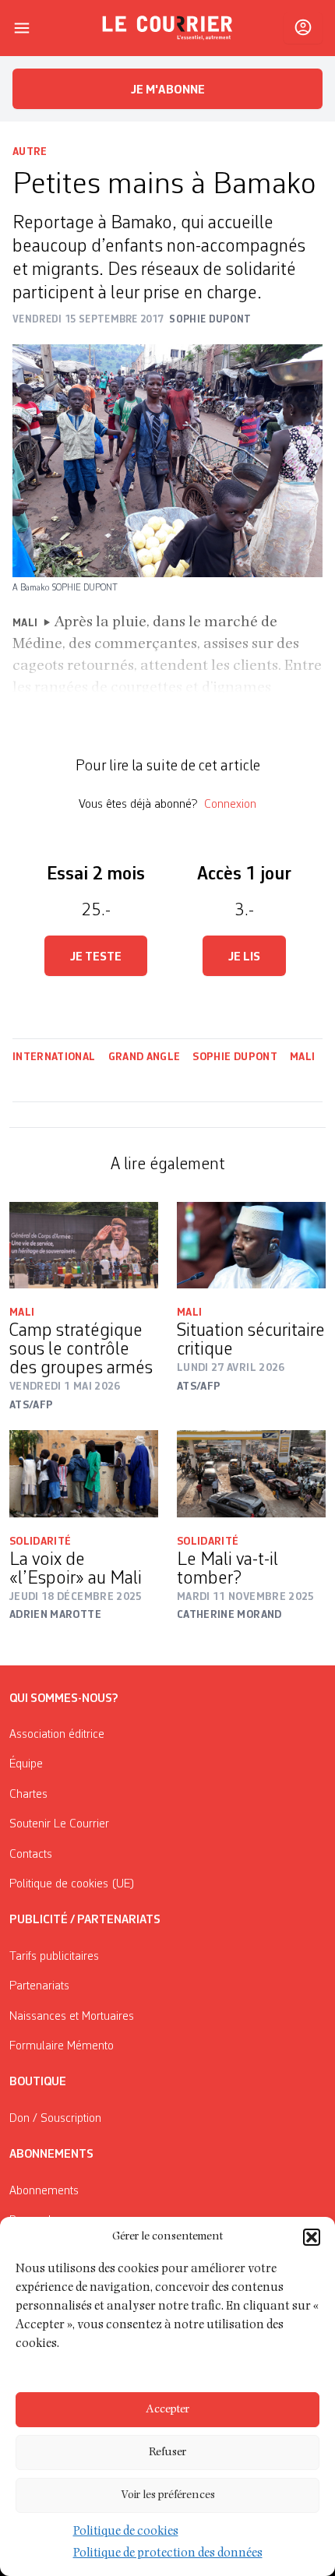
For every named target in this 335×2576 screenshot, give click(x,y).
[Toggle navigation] (22, 28)
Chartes (28, 1795)
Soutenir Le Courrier (59, 1824)
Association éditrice (57, 1735)
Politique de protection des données (168, 2554)
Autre (30, 152)
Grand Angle (145, 1057)
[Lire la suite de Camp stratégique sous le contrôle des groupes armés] (84, 1245)
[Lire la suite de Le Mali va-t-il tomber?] (251, 1473)
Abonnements (44, 2191)
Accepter (167, 2410)
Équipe (26, 1764)
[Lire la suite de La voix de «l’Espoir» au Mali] (84, 1473)
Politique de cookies (126, 2532)
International (54, 1057)
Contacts (31, 1855)
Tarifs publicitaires (54, 1957)
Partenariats (39, 1986)
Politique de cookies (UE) (72, 1884)
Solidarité (41, 1542)
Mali (302, 1057)
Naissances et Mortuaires (72, 2017)
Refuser (167, 2453)
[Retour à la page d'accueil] (167, 28)
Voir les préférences (168, 2495)
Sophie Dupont (235, 1057)
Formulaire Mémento (62, 2046)
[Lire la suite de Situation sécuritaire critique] (251, 1245)
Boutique (38, 2082)
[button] (312, 2237)
